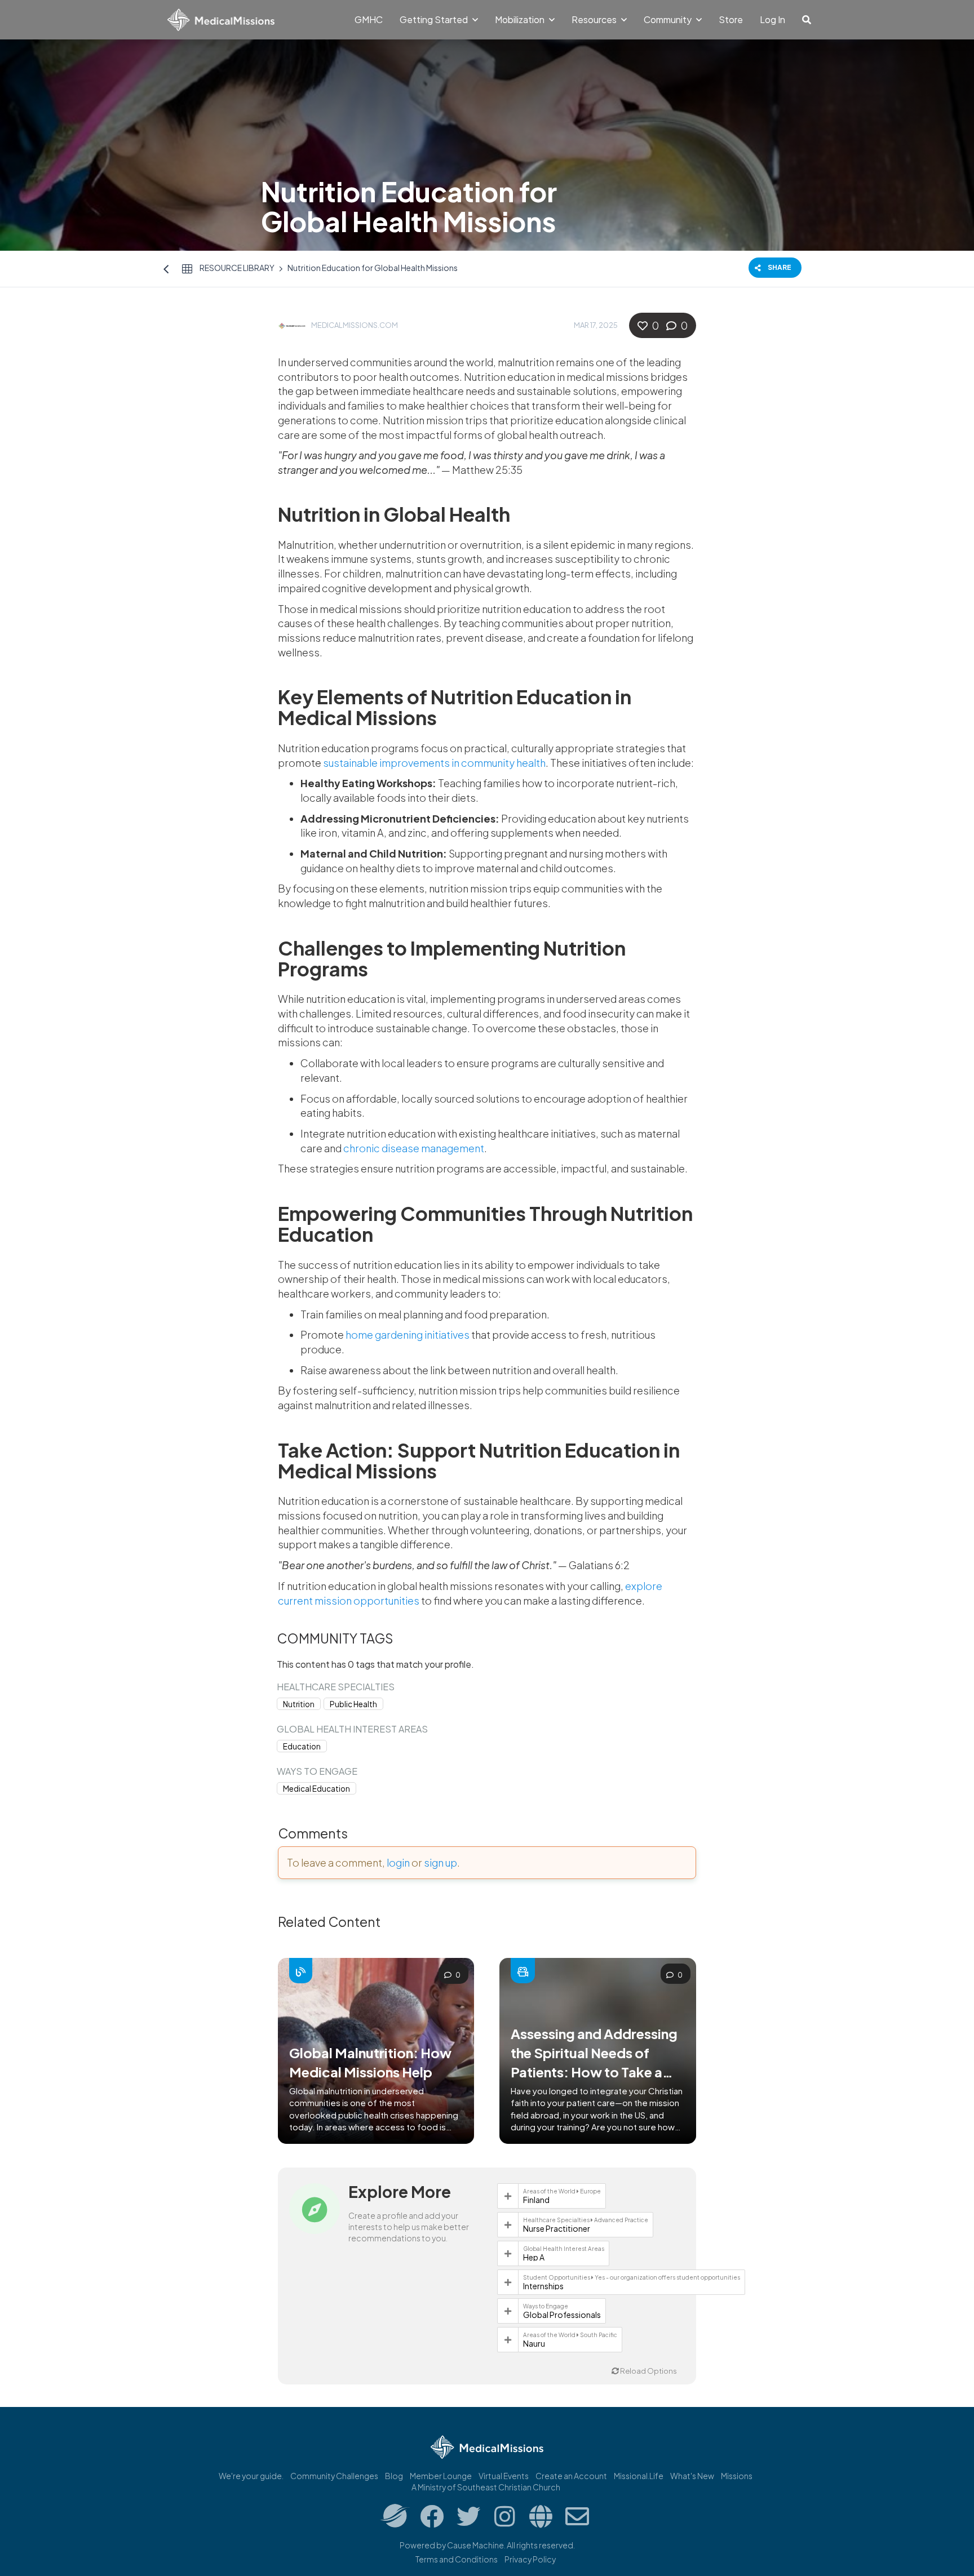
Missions (737, 2476)
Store (731, 19)
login (398, 1862)
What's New (692, 2476)
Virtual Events (504, 2476)
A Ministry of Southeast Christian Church (486, 2487)
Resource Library (237, 268)
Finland (536, 2200)
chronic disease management (414, 1148)
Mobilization (521, 19)
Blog (394, 2476)
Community (668, 19)
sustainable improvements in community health (434, 763)
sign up (440, 1862)
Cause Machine (475, 2545)
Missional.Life (639, 2476)
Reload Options (648, 2371)
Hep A (534, 2257)
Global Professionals (562, 2315)
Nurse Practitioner (557, 2228)
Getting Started (435, 19)
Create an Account (571, 2476)
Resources (595, 19)
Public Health (353, 1704)
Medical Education (316, 1789)
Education (302, 1746)
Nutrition (299, 1704)
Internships (543, 2286)
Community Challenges (334, 2476)
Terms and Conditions (457, 2559)
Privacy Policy (530, 2559)
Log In (772, 19)
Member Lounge (441, 2476)
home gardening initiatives (408, 1334)
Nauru (534, 2343)
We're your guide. (251, 2476)
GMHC (369, 19)
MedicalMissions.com (355, 325)
